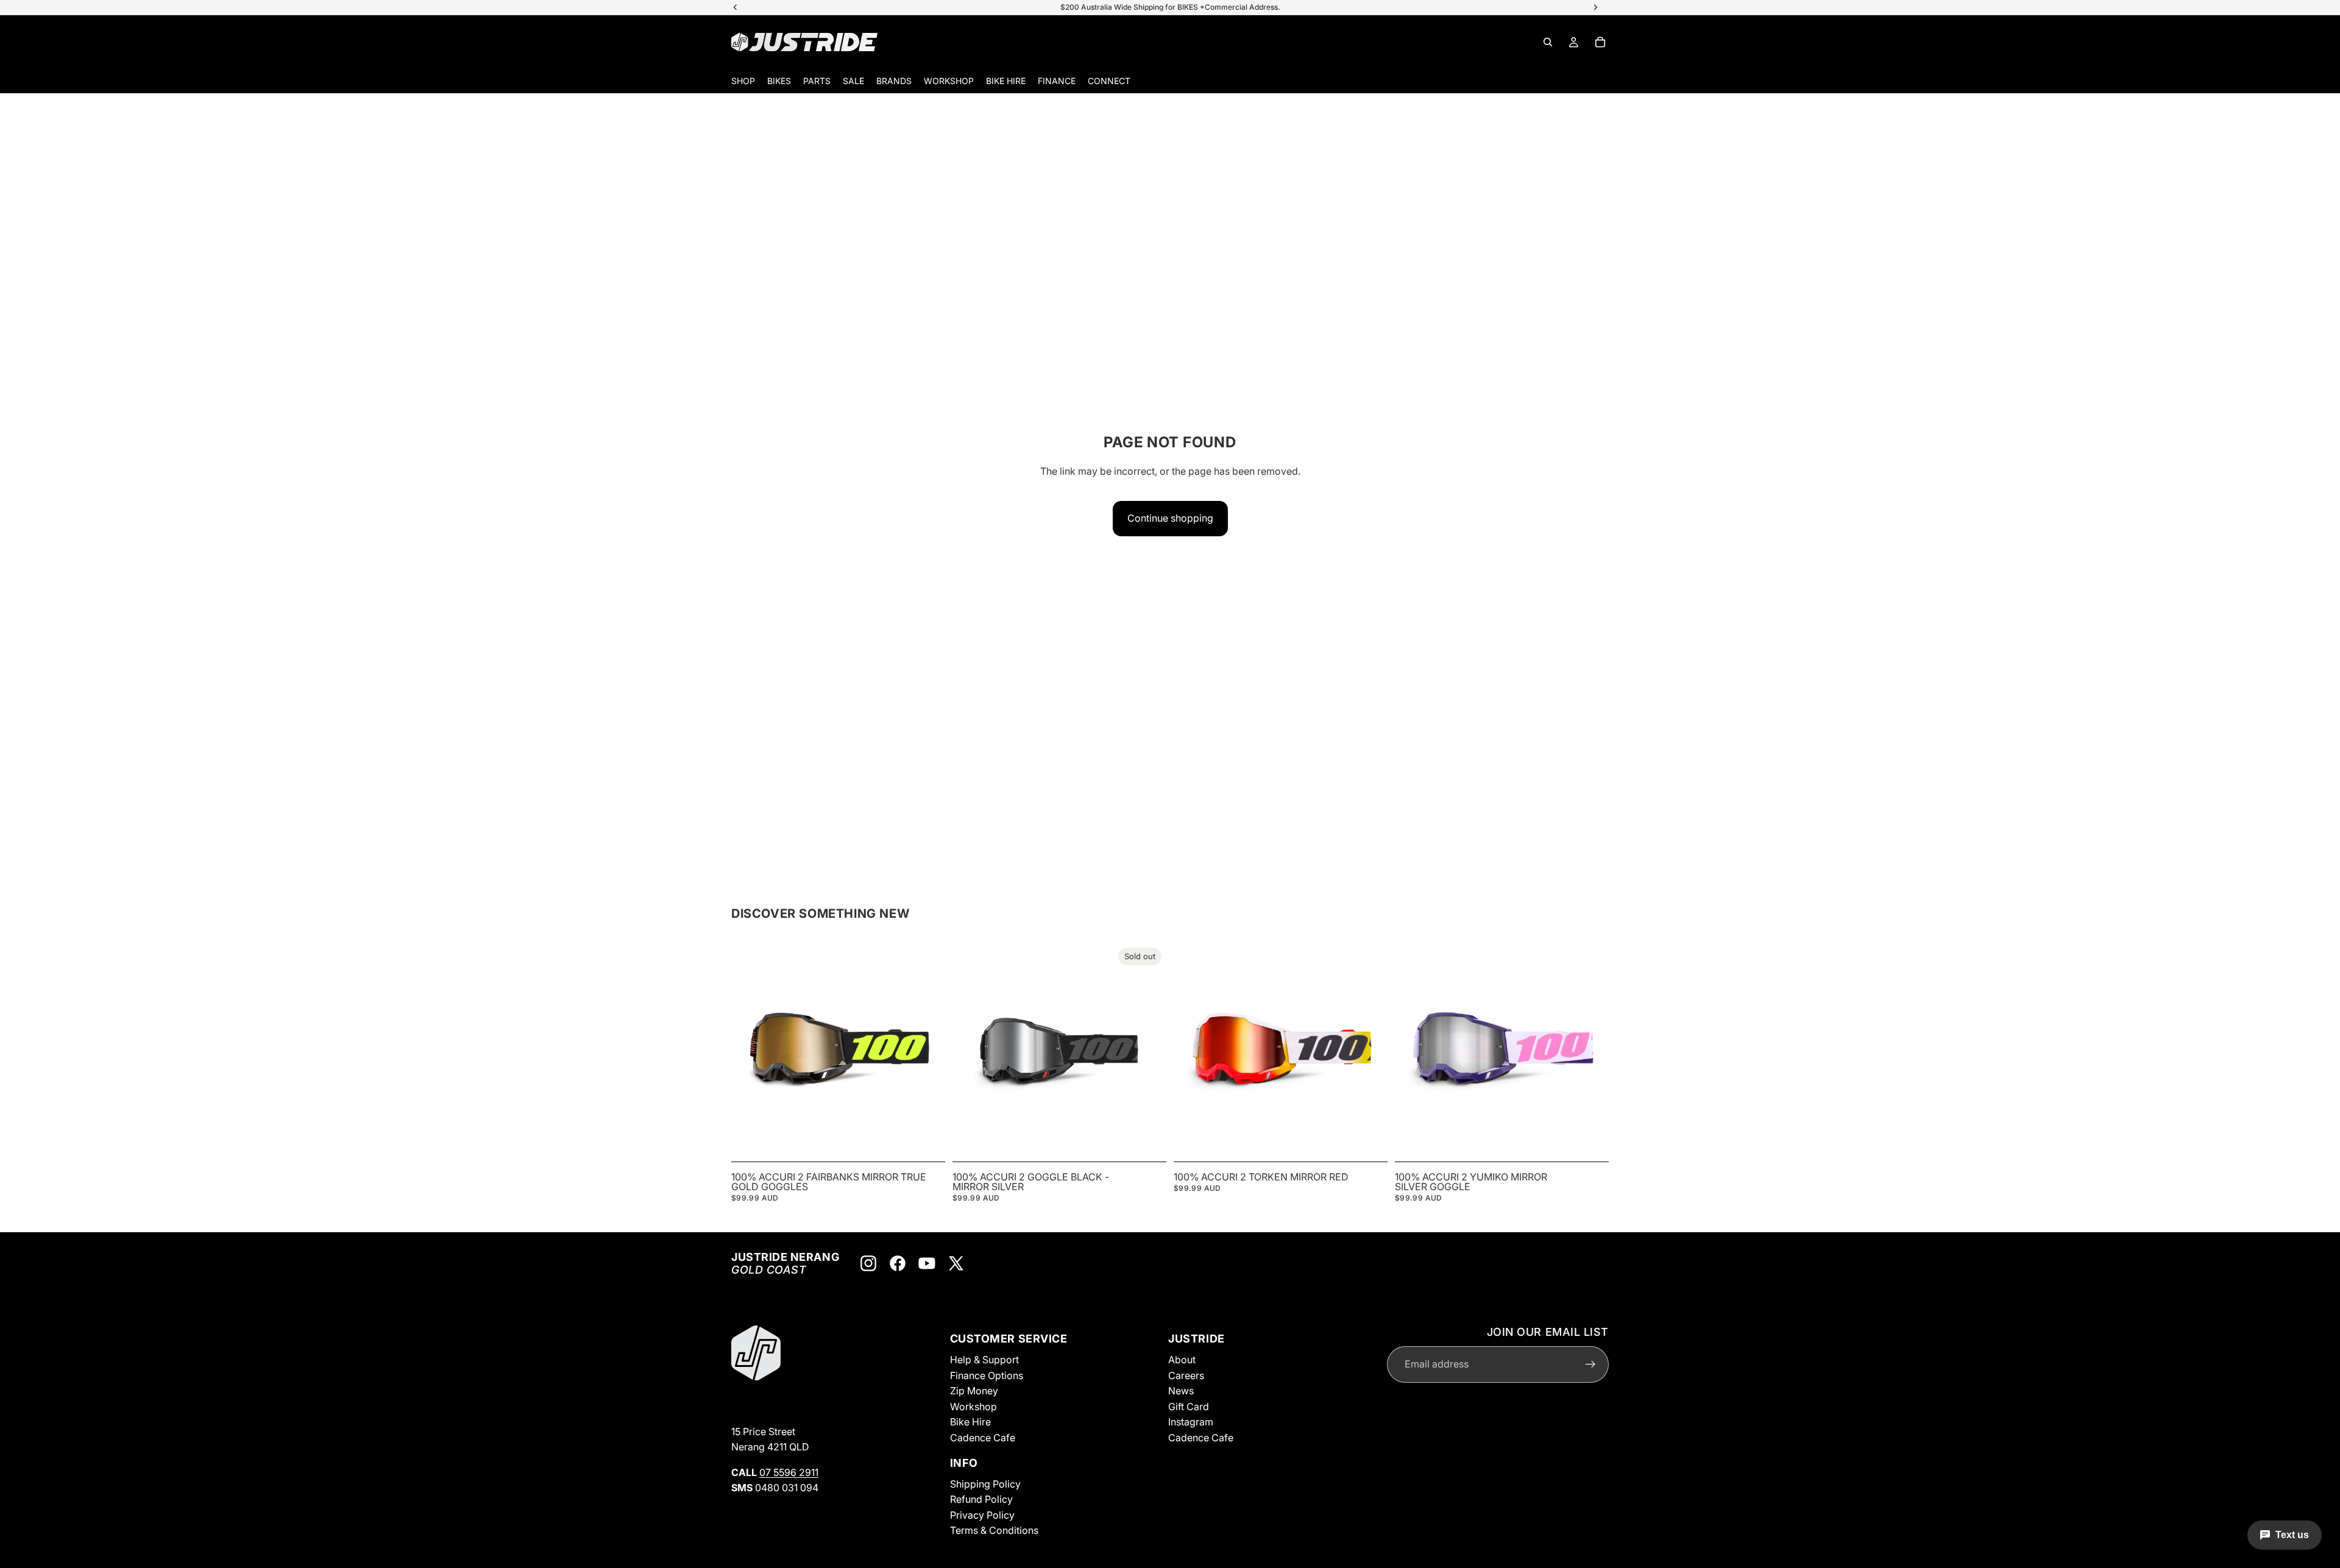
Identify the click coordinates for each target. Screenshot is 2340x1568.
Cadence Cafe (983, 1438)
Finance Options (987, 1375)
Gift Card (1189, 1407)
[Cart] (1600, 42)
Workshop (973, 1407)
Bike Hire (970, 1422)
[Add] (926, 1138)
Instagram (1191, 1422)
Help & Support (984, 1360)
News (1181, 1391)
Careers (1186, 1375)
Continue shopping (1170, 518)
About (1182, 1360)
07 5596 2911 (789, 1472)
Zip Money (974, 1391)
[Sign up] (1590, 1364)
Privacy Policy (982, 1515)
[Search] (1548, 42)
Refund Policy (981, 1499)
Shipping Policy (985, 1483)
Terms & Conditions (994, 1530)
